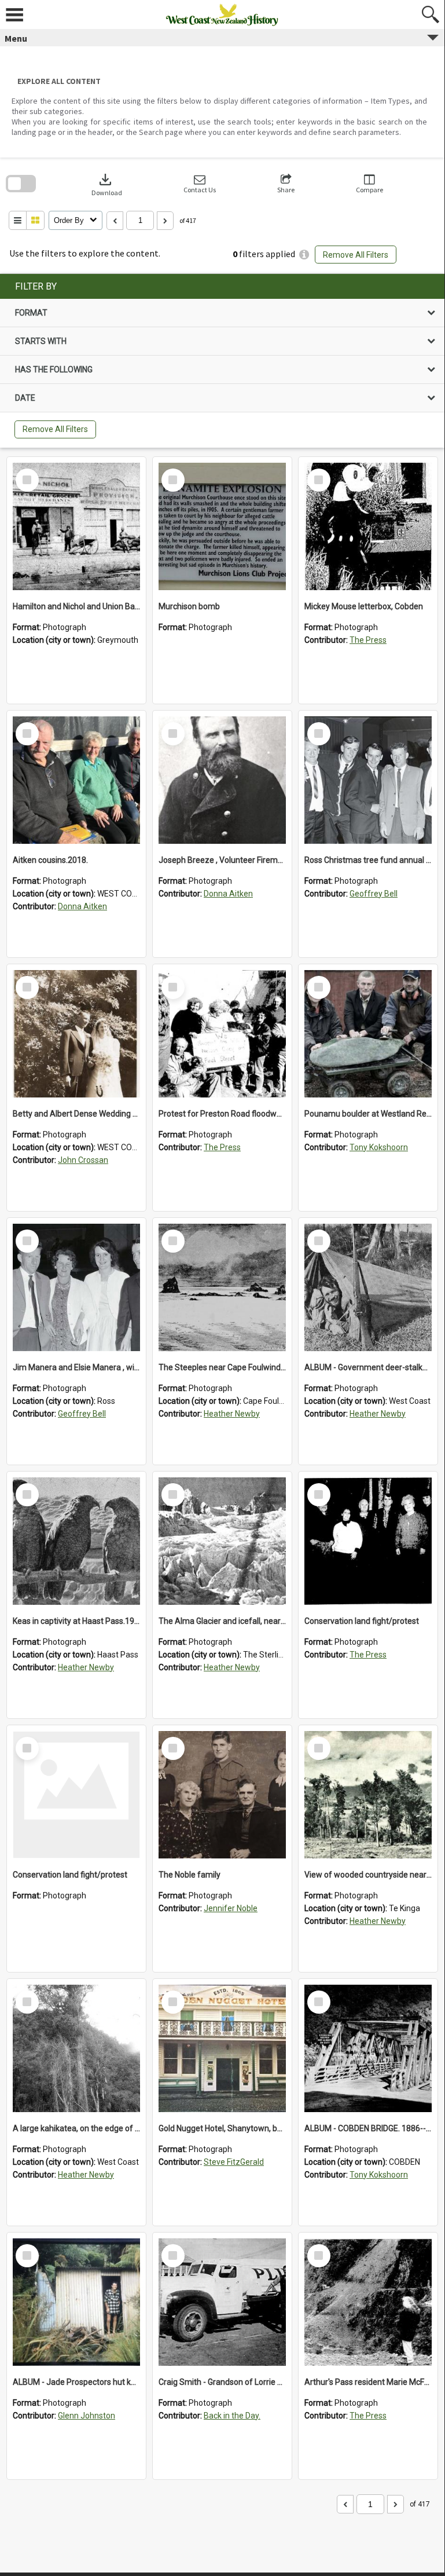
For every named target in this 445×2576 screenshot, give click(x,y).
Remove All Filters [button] (356, 255)
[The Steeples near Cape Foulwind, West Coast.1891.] (222, 1287)
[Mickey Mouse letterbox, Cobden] (368, 526)
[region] (222, 361)
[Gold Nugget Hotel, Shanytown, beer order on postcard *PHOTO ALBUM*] (222, 2048)
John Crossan (83, 1160)
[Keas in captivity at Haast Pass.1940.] (76, 1541)
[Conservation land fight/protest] (368, 1541)
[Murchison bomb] (222, 526)
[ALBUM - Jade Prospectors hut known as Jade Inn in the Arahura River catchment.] (76, 2302)
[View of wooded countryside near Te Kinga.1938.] (368, 1795)
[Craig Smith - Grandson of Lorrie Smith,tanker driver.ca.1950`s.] (222, 2302)
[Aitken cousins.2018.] (76, 780)
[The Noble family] (222, 1795)
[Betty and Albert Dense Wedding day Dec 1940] (76, 1034)
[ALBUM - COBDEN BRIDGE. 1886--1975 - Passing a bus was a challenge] (368, 2048)
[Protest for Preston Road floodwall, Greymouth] (222, 1034)
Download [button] (107, 184)
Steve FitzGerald (234, 2162)
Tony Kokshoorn (379, 1147)
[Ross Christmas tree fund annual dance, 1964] (368, 780)
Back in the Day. (232, 2416)
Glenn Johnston (87, 2416)
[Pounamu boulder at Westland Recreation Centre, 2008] (368, 1034)
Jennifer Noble (231, 1908)
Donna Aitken (82, 906)
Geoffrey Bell (374, 894)
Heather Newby (232, 1414)
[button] (200, 184)
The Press (368, 640)
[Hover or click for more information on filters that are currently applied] (304, 255)
